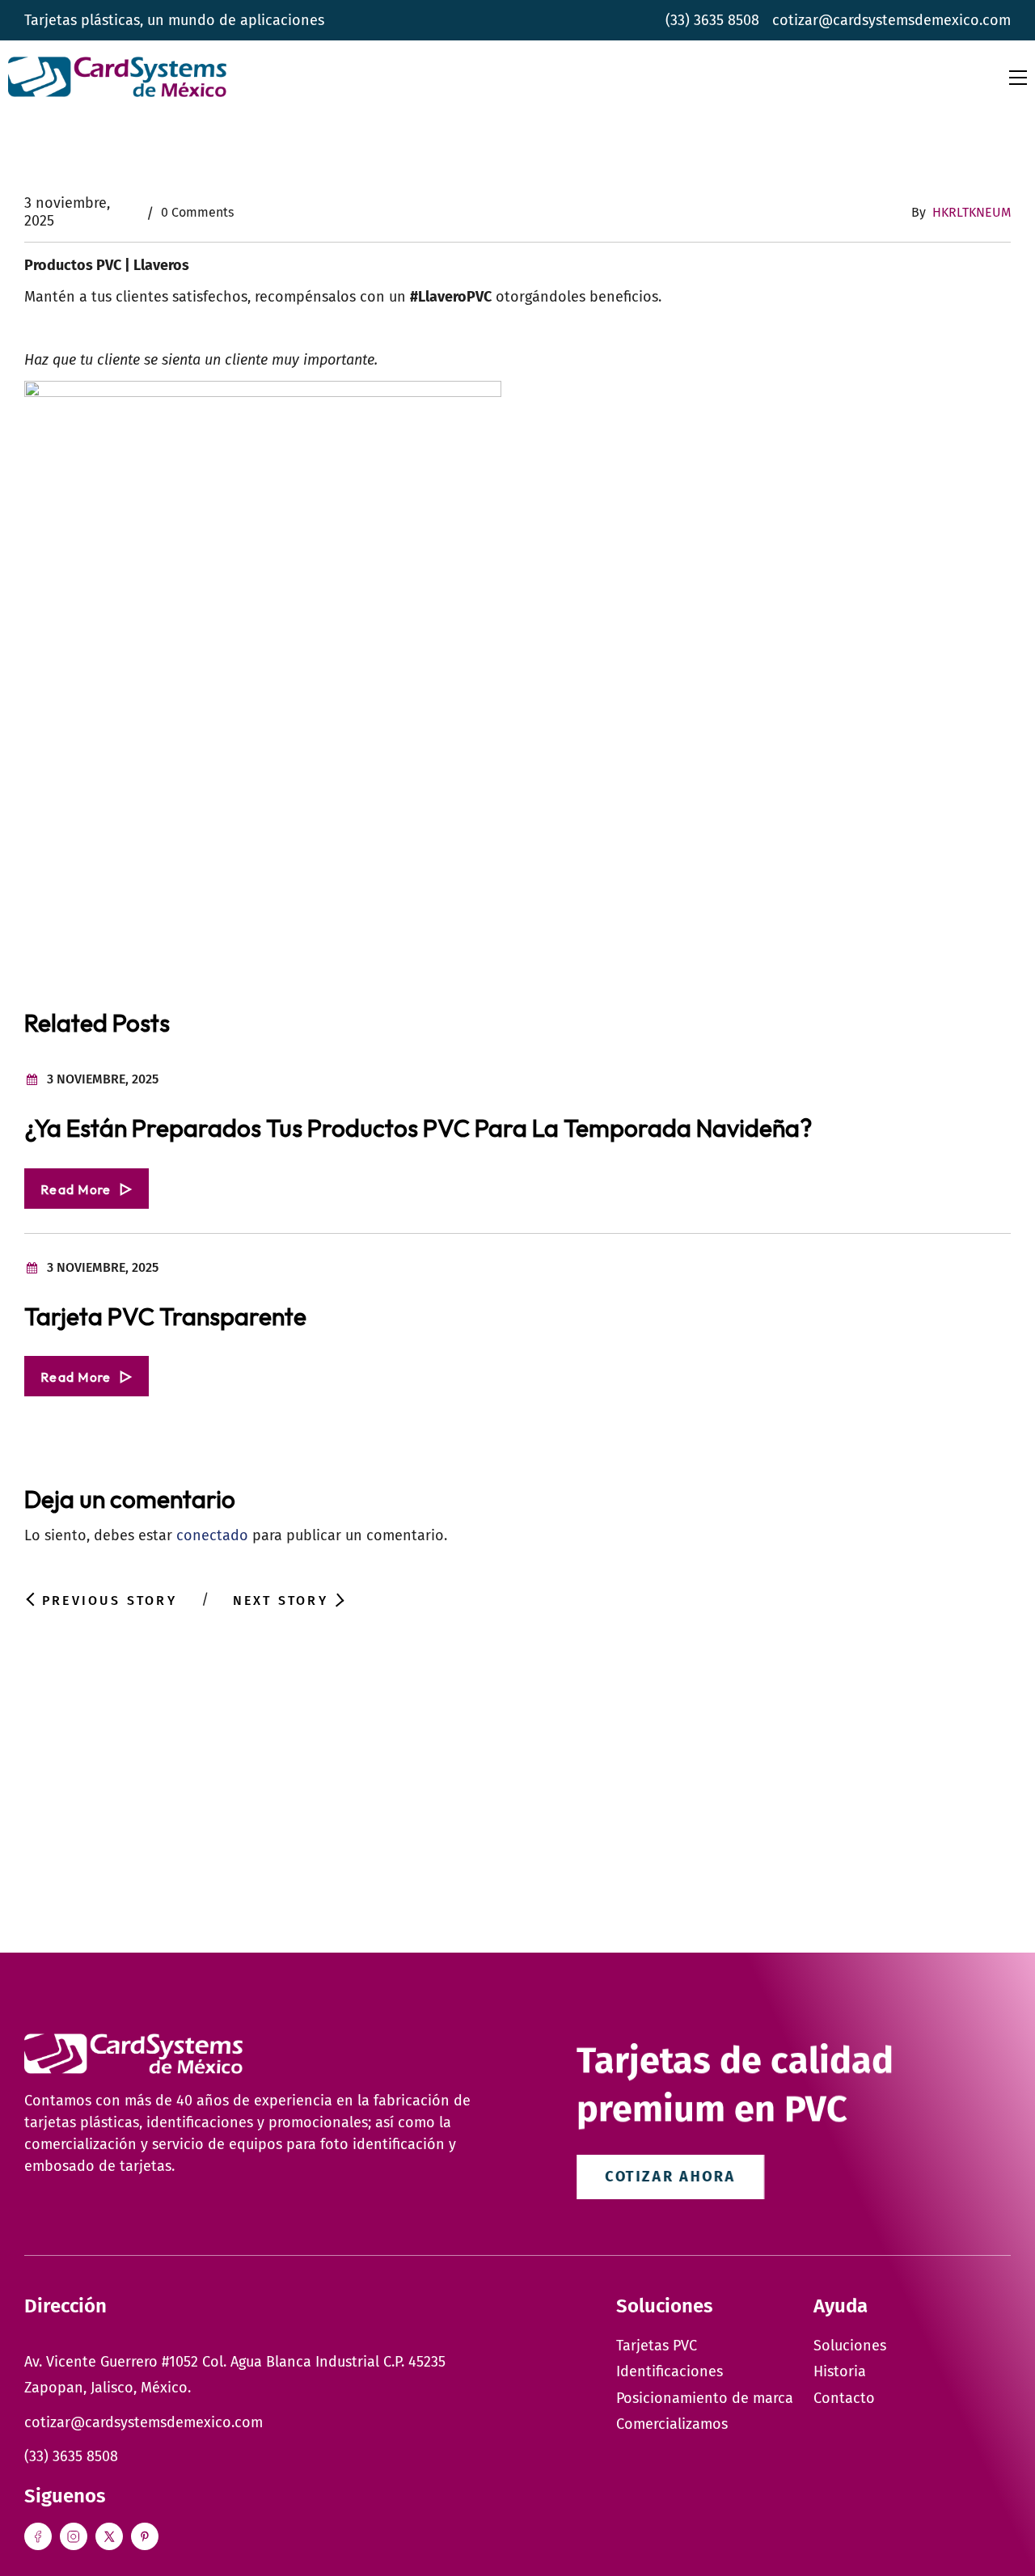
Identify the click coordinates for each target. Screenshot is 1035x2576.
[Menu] (1018, 78)
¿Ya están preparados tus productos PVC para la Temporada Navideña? (418, 1128)
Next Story (281, 1600)
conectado (212, 1535)
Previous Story (110, 1600)
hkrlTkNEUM (972, 212)
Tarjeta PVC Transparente (165, 1317)
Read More (76, 1189)
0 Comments (197, 212)
